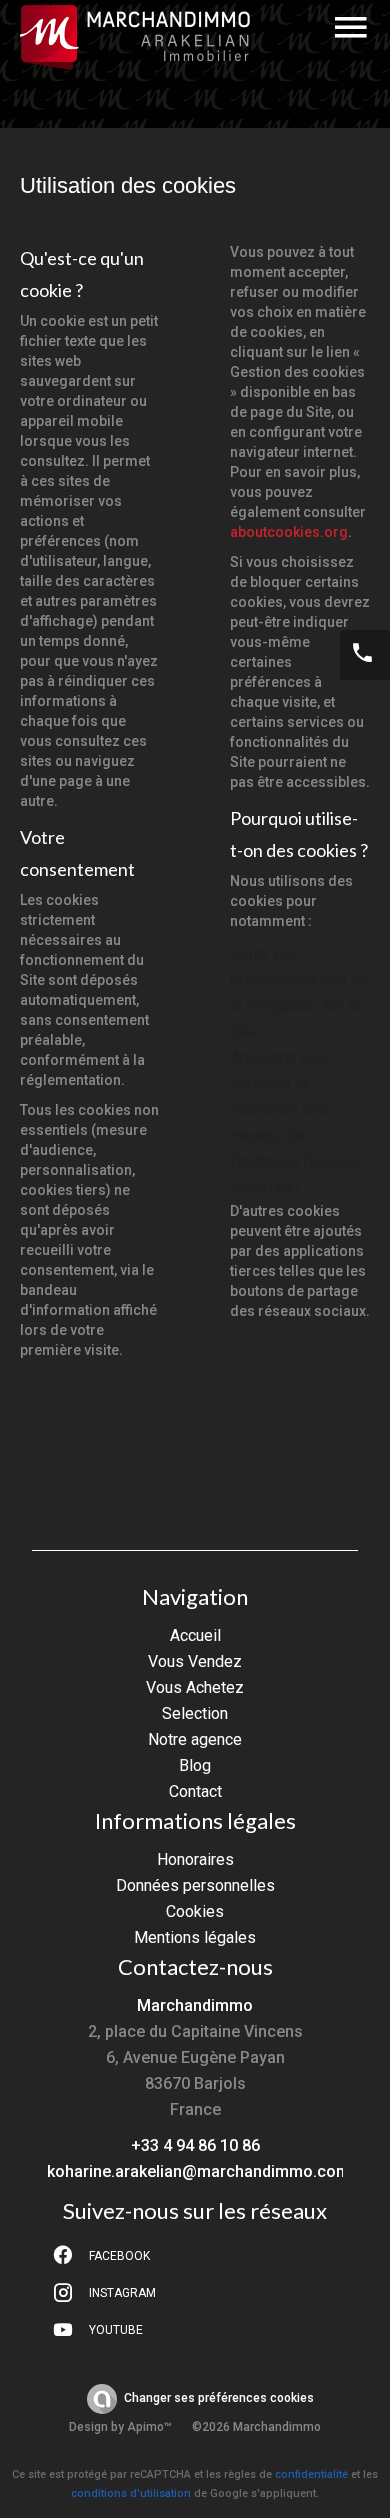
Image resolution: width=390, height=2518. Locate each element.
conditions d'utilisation (131, 2493)
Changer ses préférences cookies (219, 2398)
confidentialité (311, 2474)
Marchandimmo (195, 2005)
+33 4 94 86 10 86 (195, 2145)
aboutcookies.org (289, 532)
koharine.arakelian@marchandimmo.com (198, 2171)
